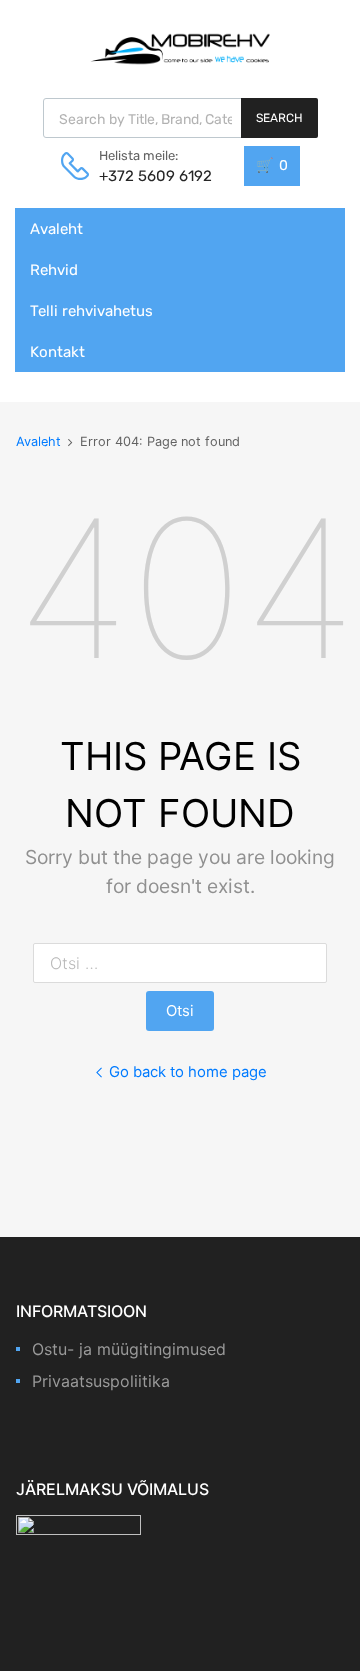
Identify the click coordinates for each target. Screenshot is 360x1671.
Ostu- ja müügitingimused (129, 1349)
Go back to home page (188, 1072)
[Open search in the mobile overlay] (180, 118)
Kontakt (57, 352)
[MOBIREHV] (180, 48)
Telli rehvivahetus (91, 311)
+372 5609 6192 (148, 176)
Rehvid (54, 270)
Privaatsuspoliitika (101, 1381)
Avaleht (56, 229)
